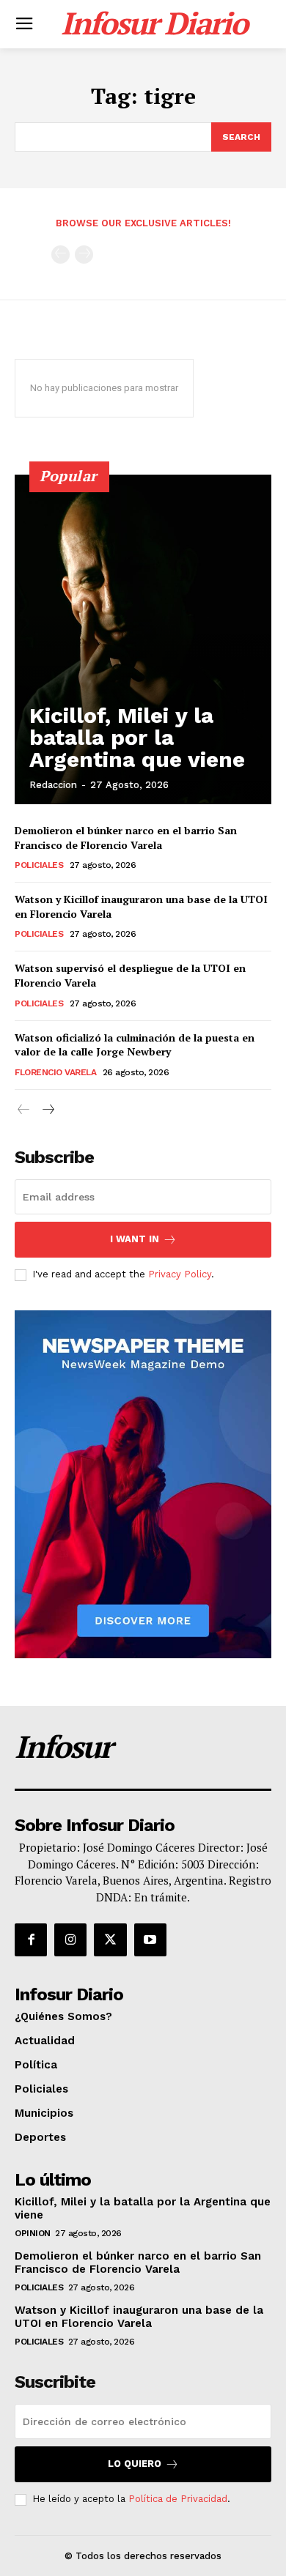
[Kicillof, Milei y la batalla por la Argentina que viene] (143, 639)
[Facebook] (31, 1940)
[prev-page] (60, 255)
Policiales (39, 865)
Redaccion (53, 785)
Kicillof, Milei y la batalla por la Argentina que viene (137, 737)
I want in (135, 1239)
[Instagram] (70, 1940)
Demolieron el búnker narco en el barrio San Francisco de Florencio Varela (126, 838)
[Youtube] (150, 1940)
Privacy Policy (180, 1274)
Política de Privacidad (178, 2499)
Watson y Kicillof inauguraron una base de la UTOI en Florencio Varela (139, 2317)
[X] (110, 1940)
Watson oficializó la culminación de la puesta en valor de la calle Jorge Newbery (135, 1045)
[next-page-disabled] (84, 255)
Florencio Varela (55, 1072)
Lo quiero (135, 2464)
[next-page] (47, 1110)
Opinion (33, 2233)
